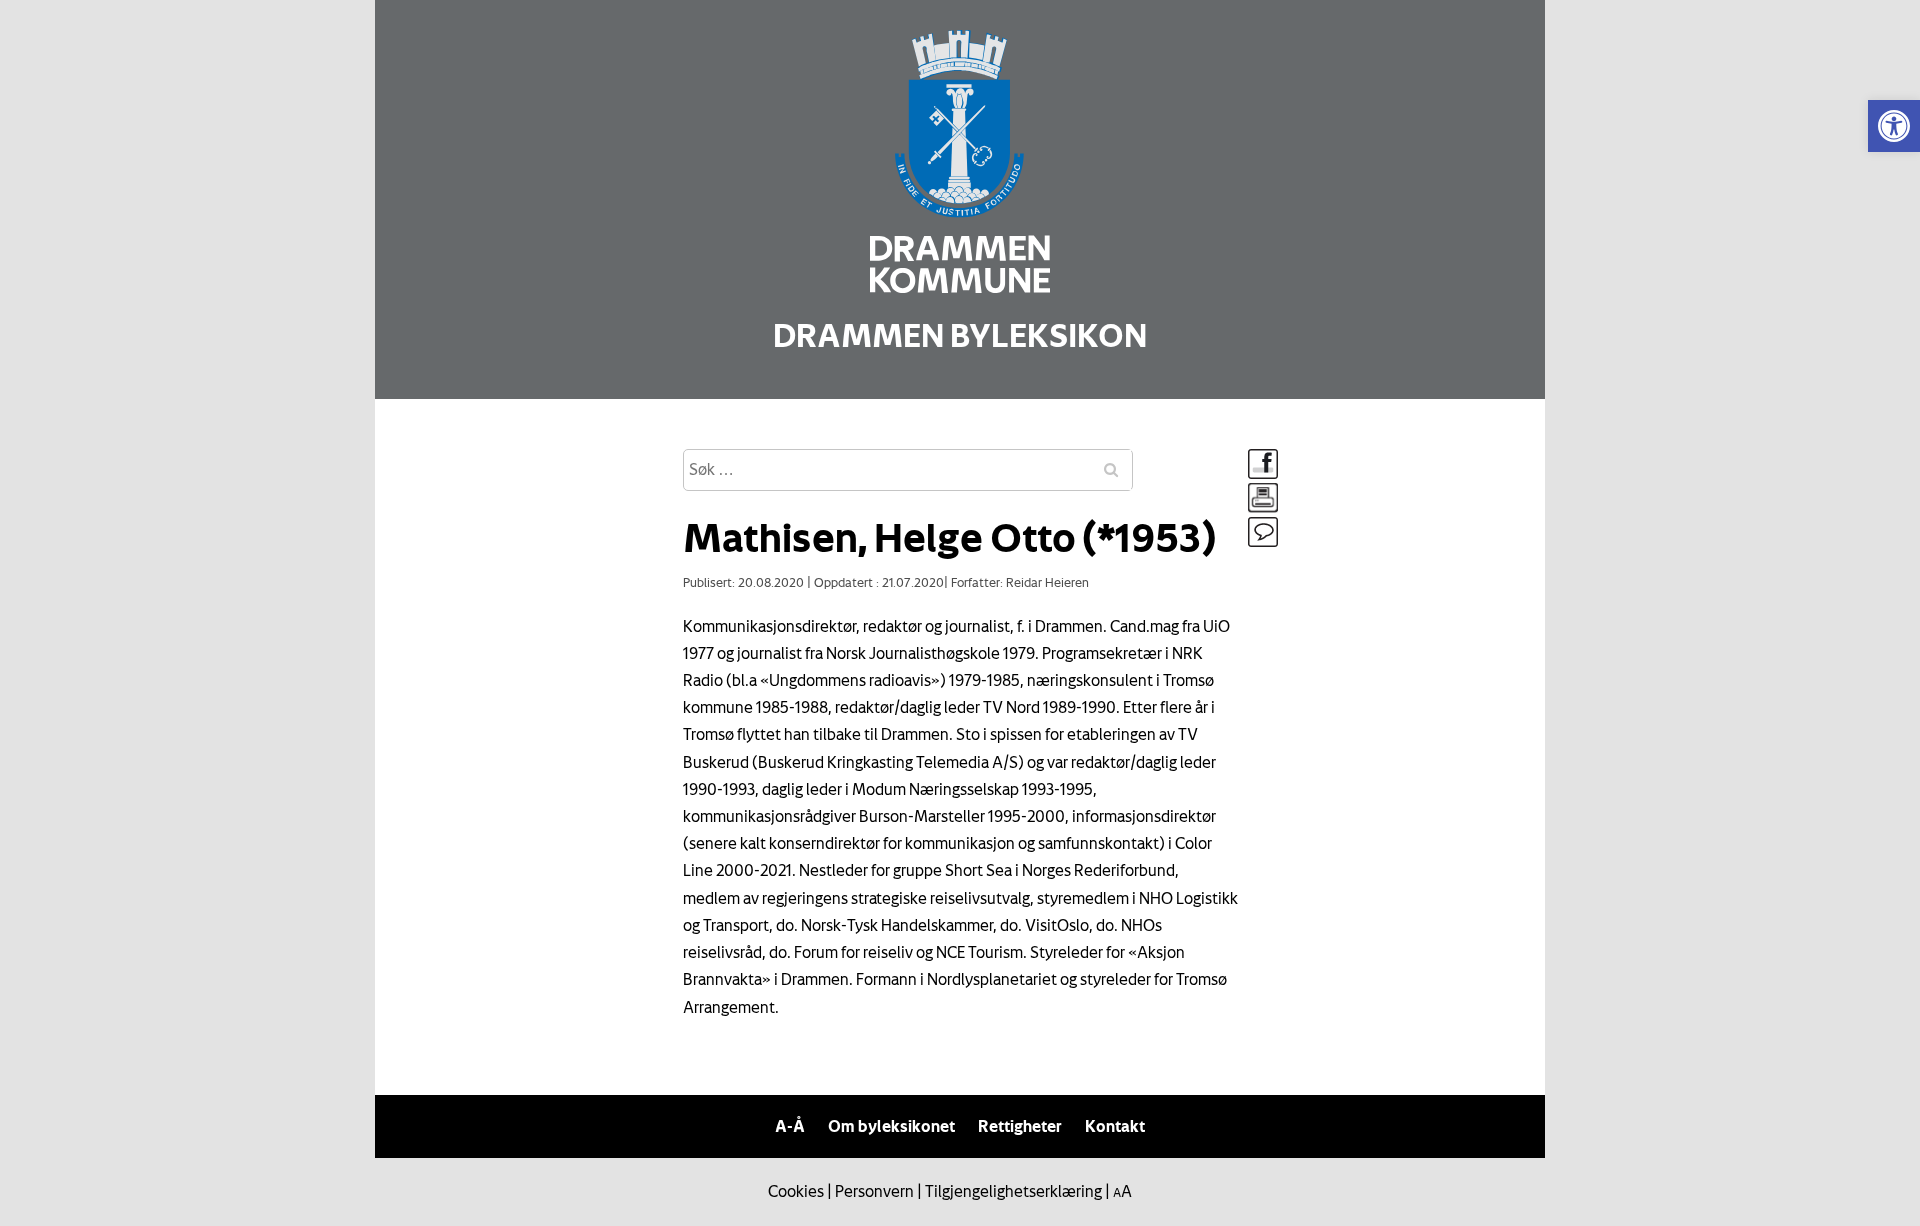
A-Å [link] (790, 1126)
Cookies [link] (796, 1191)
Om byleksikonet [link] (891, 1126)
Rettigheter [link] (1020, 1126)
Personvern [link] (874, 1191)
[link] (1894, 126)
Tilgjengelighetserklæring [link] (1013, 1191)
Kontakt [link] (1115, 1126)
